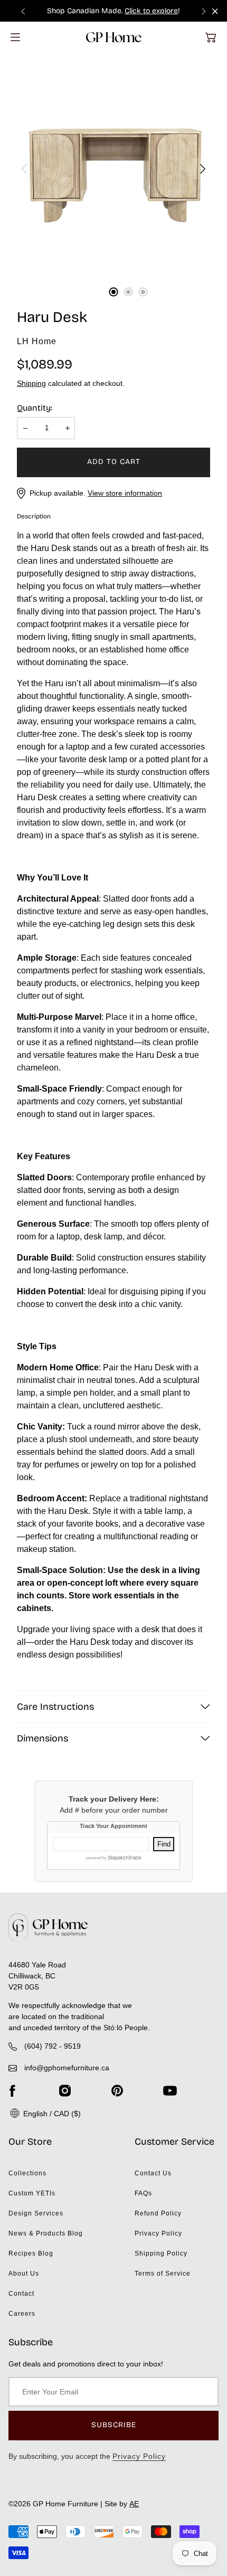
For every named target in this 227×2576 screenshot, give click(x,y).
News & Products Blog (46, 2233)
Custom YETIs (32, 2193)
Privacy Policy (158, 2233)
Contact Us (153, 2173)
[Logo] (114, 37)
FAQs (143, 2193)
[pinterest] (117, 2090)
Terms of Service (163, 2274)
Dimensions (42, 1738)
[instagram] (65, 2090)
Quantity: (35, 408)
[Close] (215, 11)
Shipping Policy (161, 2253)
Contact (21, 2294)
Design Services (36, 2213)
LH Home (37, 341)
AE (134, 2504)
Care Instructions (55, 1707)
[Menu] (15, 37)
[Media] (113, 169)
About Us (24, 2274)
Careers (22, 2314)
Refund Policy (158, 2213)
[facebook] (12, 2090)
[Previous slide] (23, 11)
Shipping (31, 383)
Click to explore (151, 11)
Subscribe (114, 2425)
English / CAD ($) (51, 2114)
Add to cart (114, 462)
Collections (27, 2173)
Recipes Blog (31, 2253)
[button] (211, 37)
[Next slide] (204, 11)
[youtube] (170, 2090)
